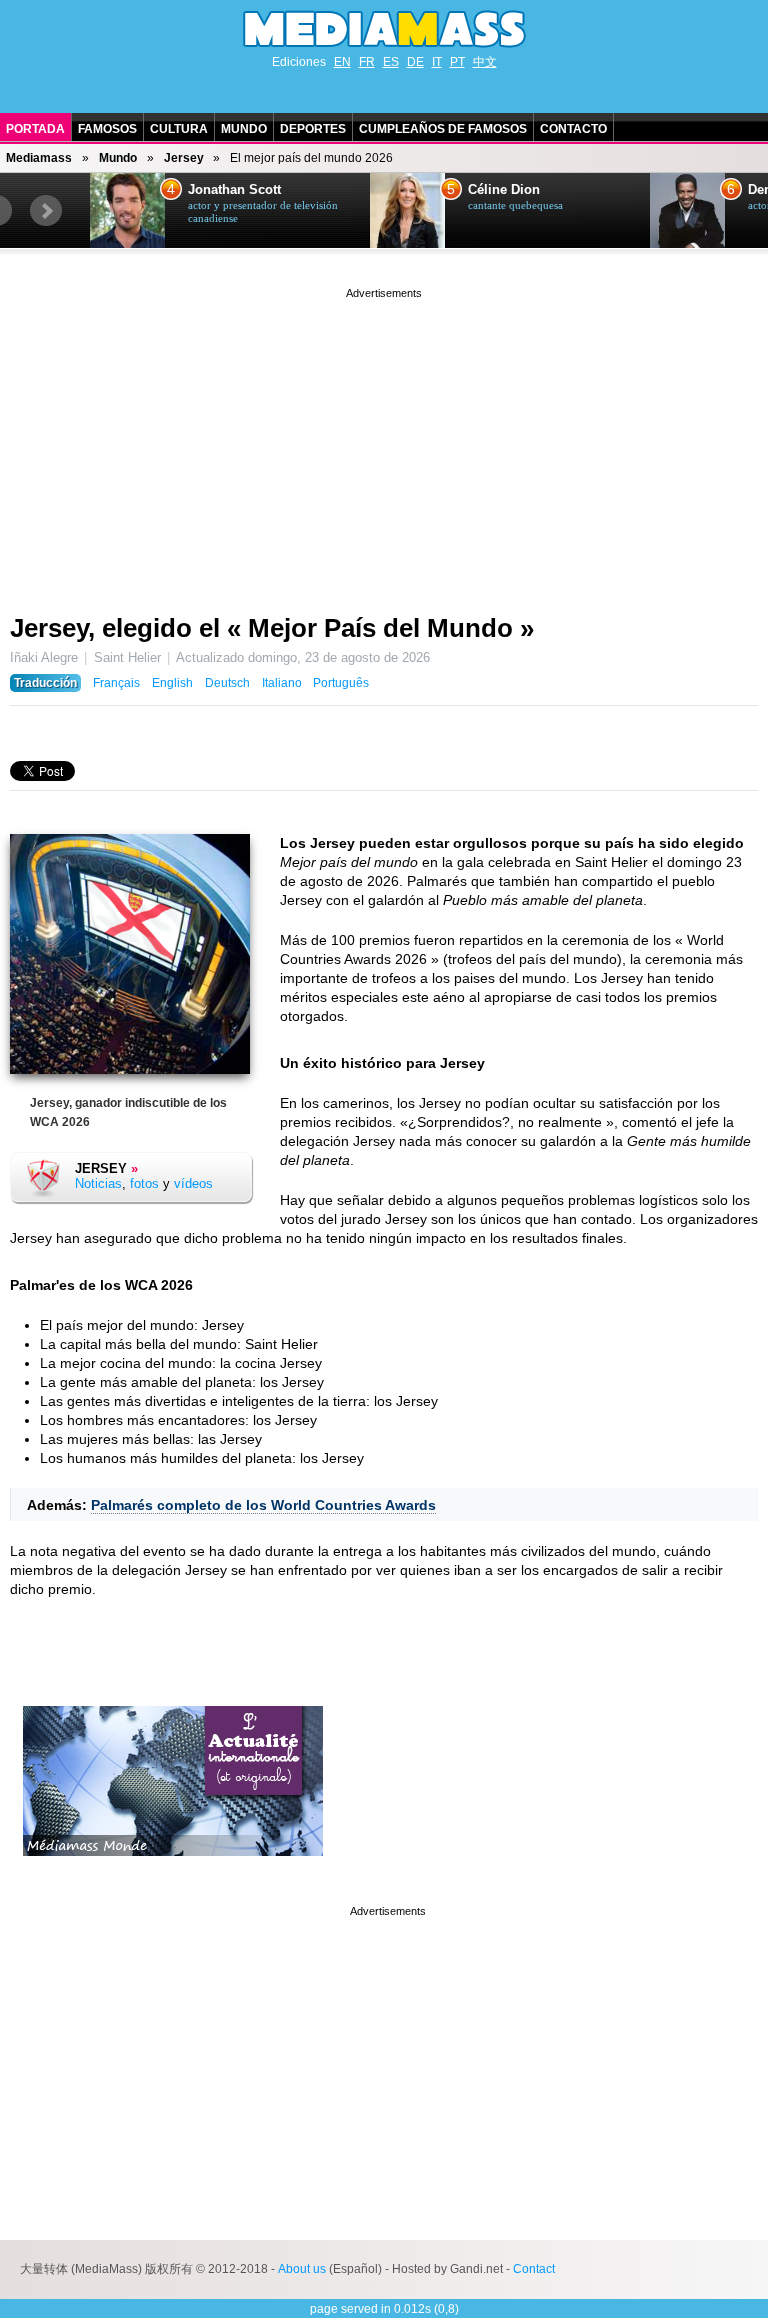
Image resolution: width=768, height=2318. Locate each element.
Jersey (184, 158)
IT (437, 62)
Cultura (179, 129)
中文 (485, 62)
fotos (144, 1183)
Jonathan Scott (234, 190)
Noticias (98, 1183)
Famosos (107, 129)
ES (391, 62)
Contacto (573, 129)
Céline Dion (504, 190)
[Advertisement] (384, 443)
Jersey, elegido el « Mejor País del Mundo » (272, 628)
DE (415, 62)
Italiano (282, 683)
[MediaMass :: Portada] (384, 29)
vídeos (193, 1183)
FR (367, 62)
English (172, 683)
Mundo (244, 129)
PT (457, 62)
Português (341, 683)
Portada (35, 129)
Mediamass (39, 158)
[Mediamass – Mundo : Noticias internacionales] (173, 1871)
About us (302, 2269)
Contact (534, 2269)
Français (116, 683)
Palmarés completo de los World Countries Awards (263, 1505)
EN (342, 62)
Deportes (313, 129)
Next (46, 211)
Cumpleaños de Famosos (443, 129)
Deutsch (227, 683)
